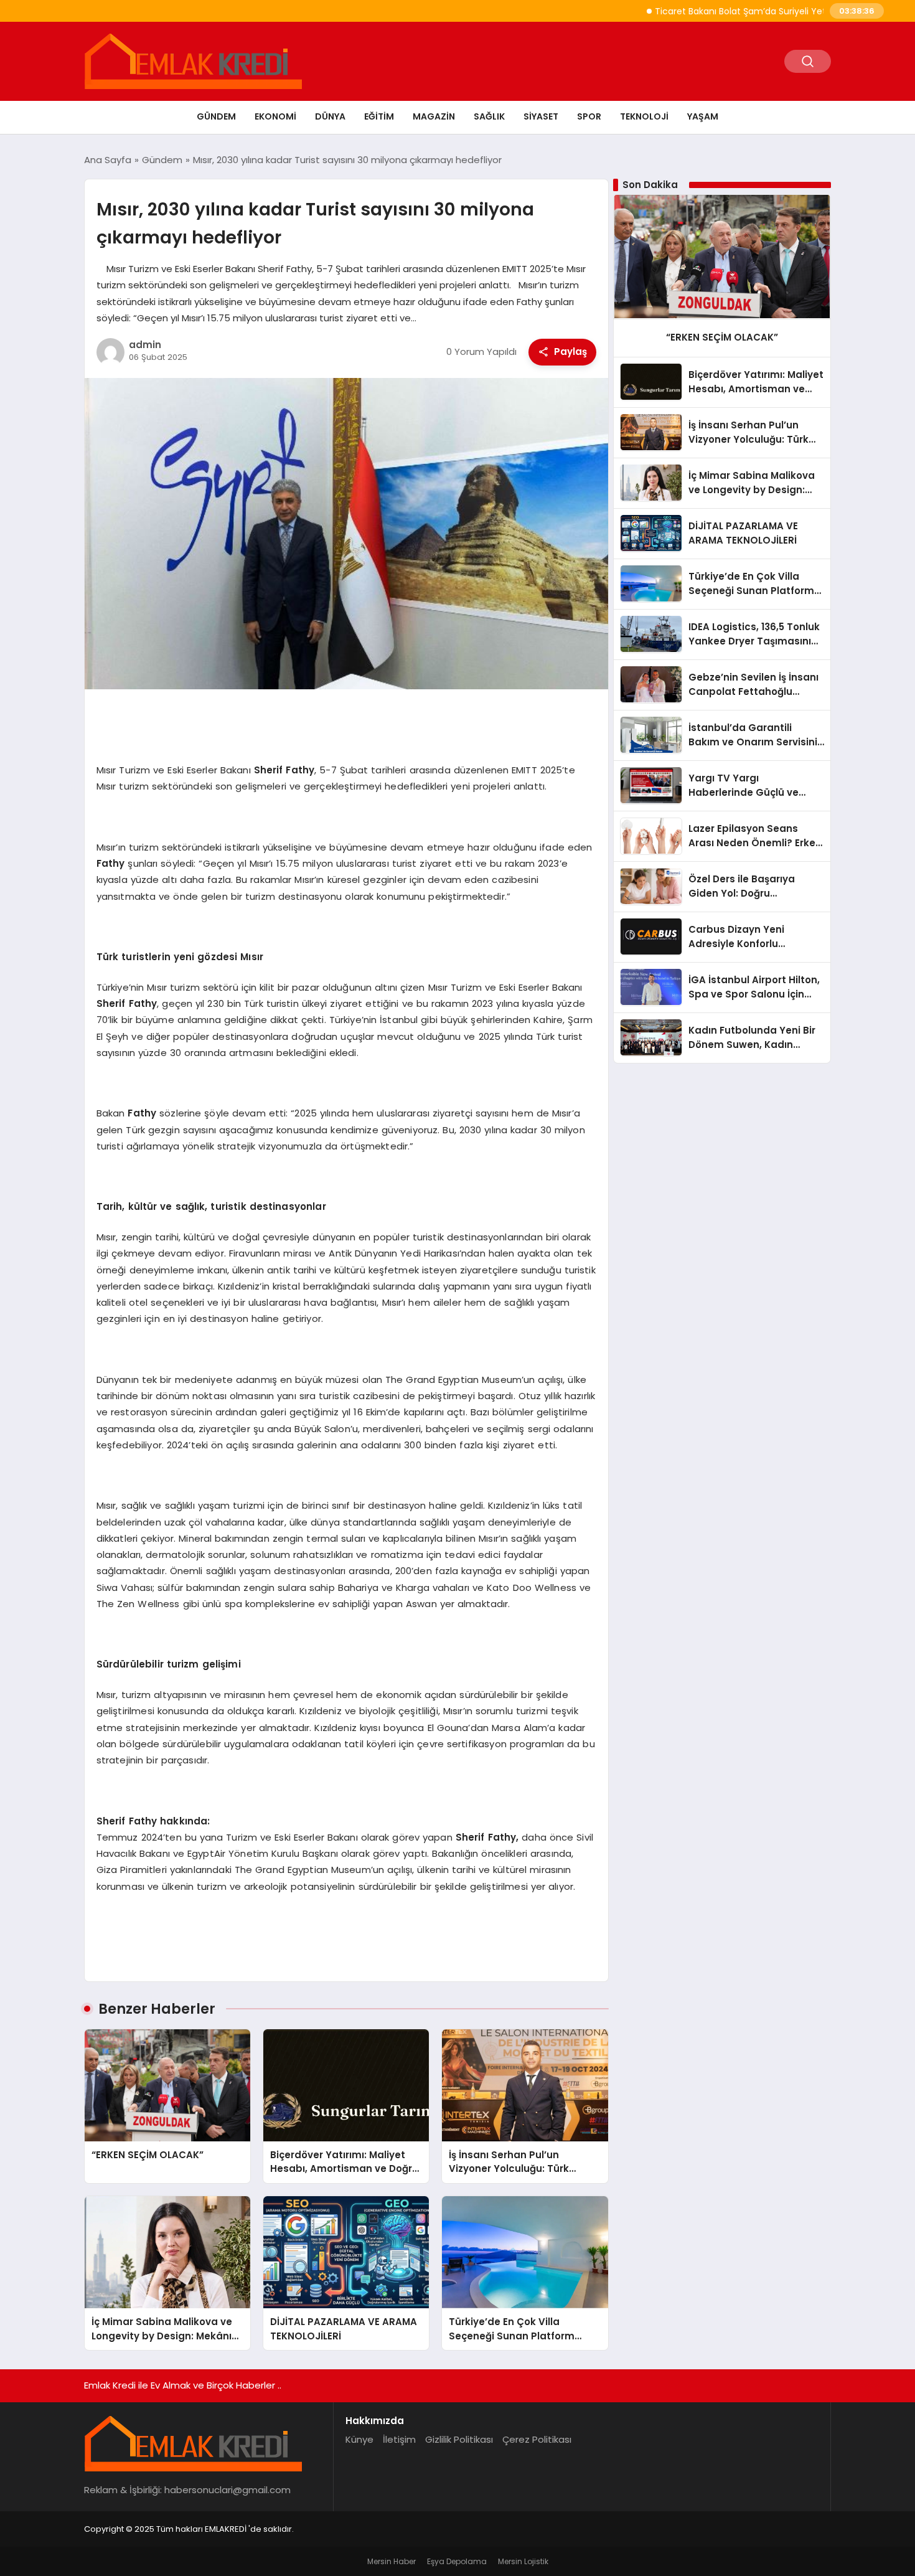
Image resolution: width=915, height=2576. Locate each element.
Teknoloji (644, 116)
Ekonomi (275, 116)
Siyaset (541, 116)
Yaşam (703, 116)
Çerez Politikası (537, 2439)
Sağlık (489, 116)
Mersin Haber (392, 2561)
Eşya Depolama (457, 2561)
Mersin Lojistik (523, 2561)
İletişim (399, 2439)
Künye (359, 2439)
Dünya (330, 116)
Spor (589, 116)
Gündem (216, 116)
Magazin (434, 116)
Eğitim (379, 116)
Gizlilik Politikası (459, 2439)
